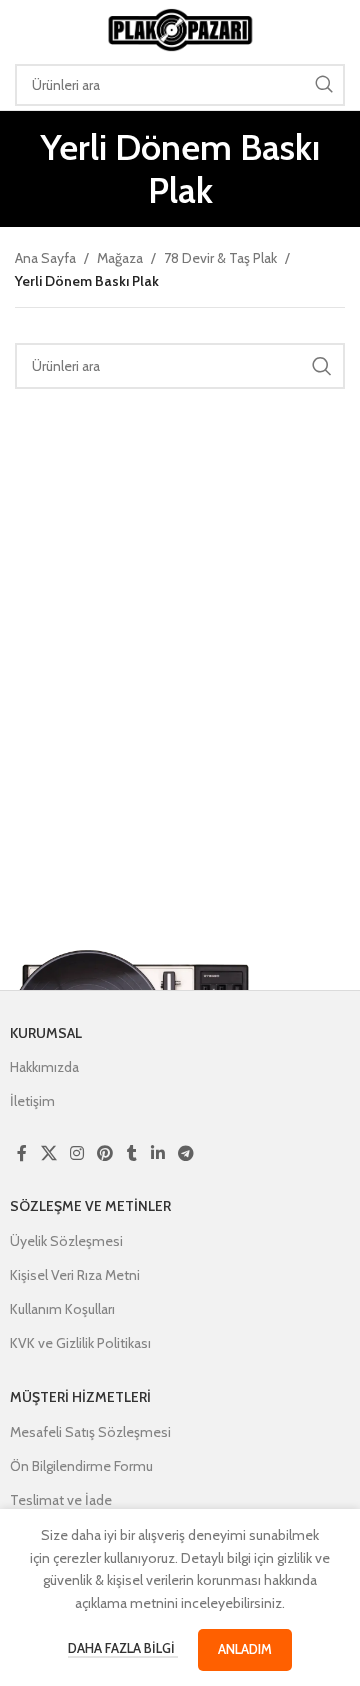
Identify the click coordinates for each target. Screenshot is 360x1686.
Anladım (245, 1649)
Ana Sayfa (45, 258)
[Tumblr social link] (132, 1153)
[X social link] (48, 1153)
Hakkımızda (44, 1067)
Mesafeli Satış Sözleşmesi (90, 1432)
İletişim (32, 1101)
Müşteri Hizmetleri (80, 1397)
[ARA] (324, 85)
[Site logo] (180, 28)
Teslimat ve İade (61, 1500)
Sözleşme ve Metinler (90, 1206)
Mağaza (120, 258)
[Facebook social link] (22, 1153)
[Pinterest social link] (105, 1153)
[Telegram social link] (185, 1153)
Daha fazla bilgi (123, 1648)
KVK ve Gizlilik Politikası (80, 1343)
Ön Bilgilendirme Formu (81, 1466)
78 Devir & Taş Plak (220, 258)
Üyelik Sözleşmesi (66, 1241)
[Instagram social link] (76, 1153)
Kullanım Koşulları (62, 1309)
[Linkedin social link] (157, 1153)
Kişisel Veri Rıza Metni (75, 1275)
